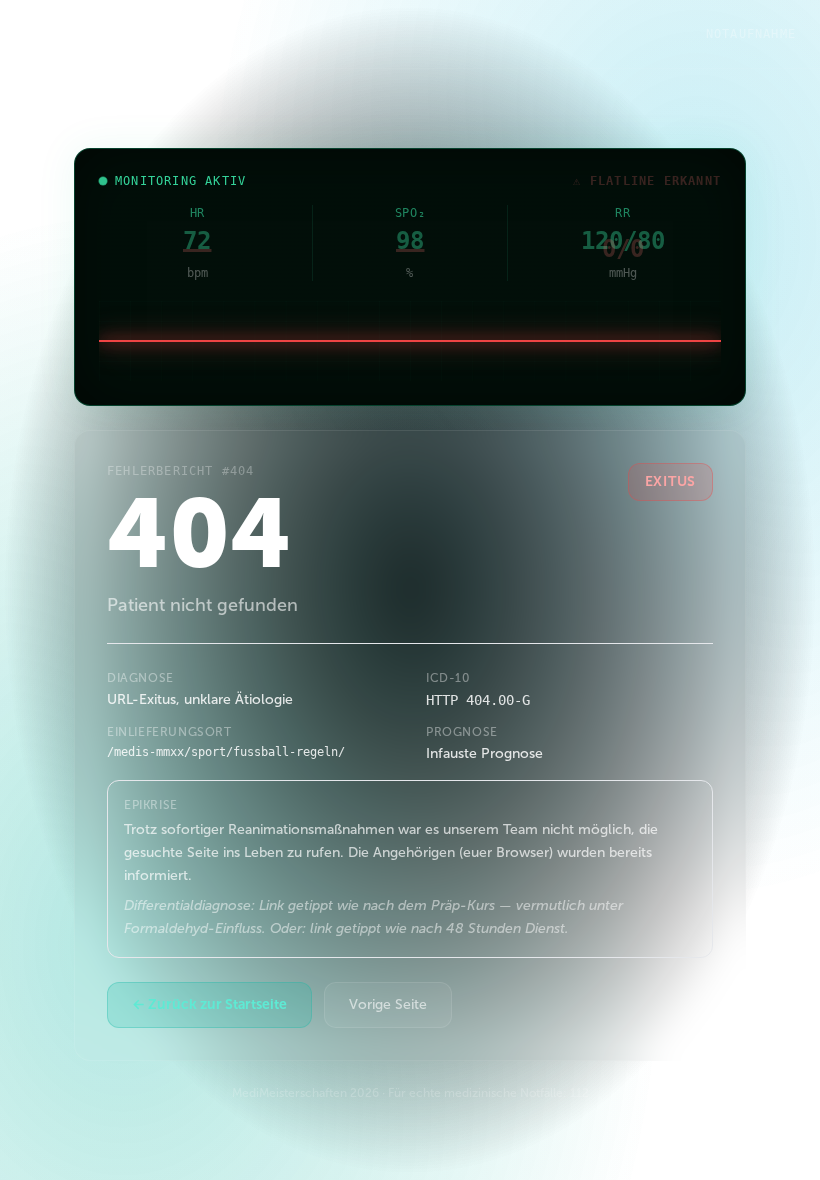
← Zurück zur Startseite (209, 1004)
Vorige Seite (388, 1004)
